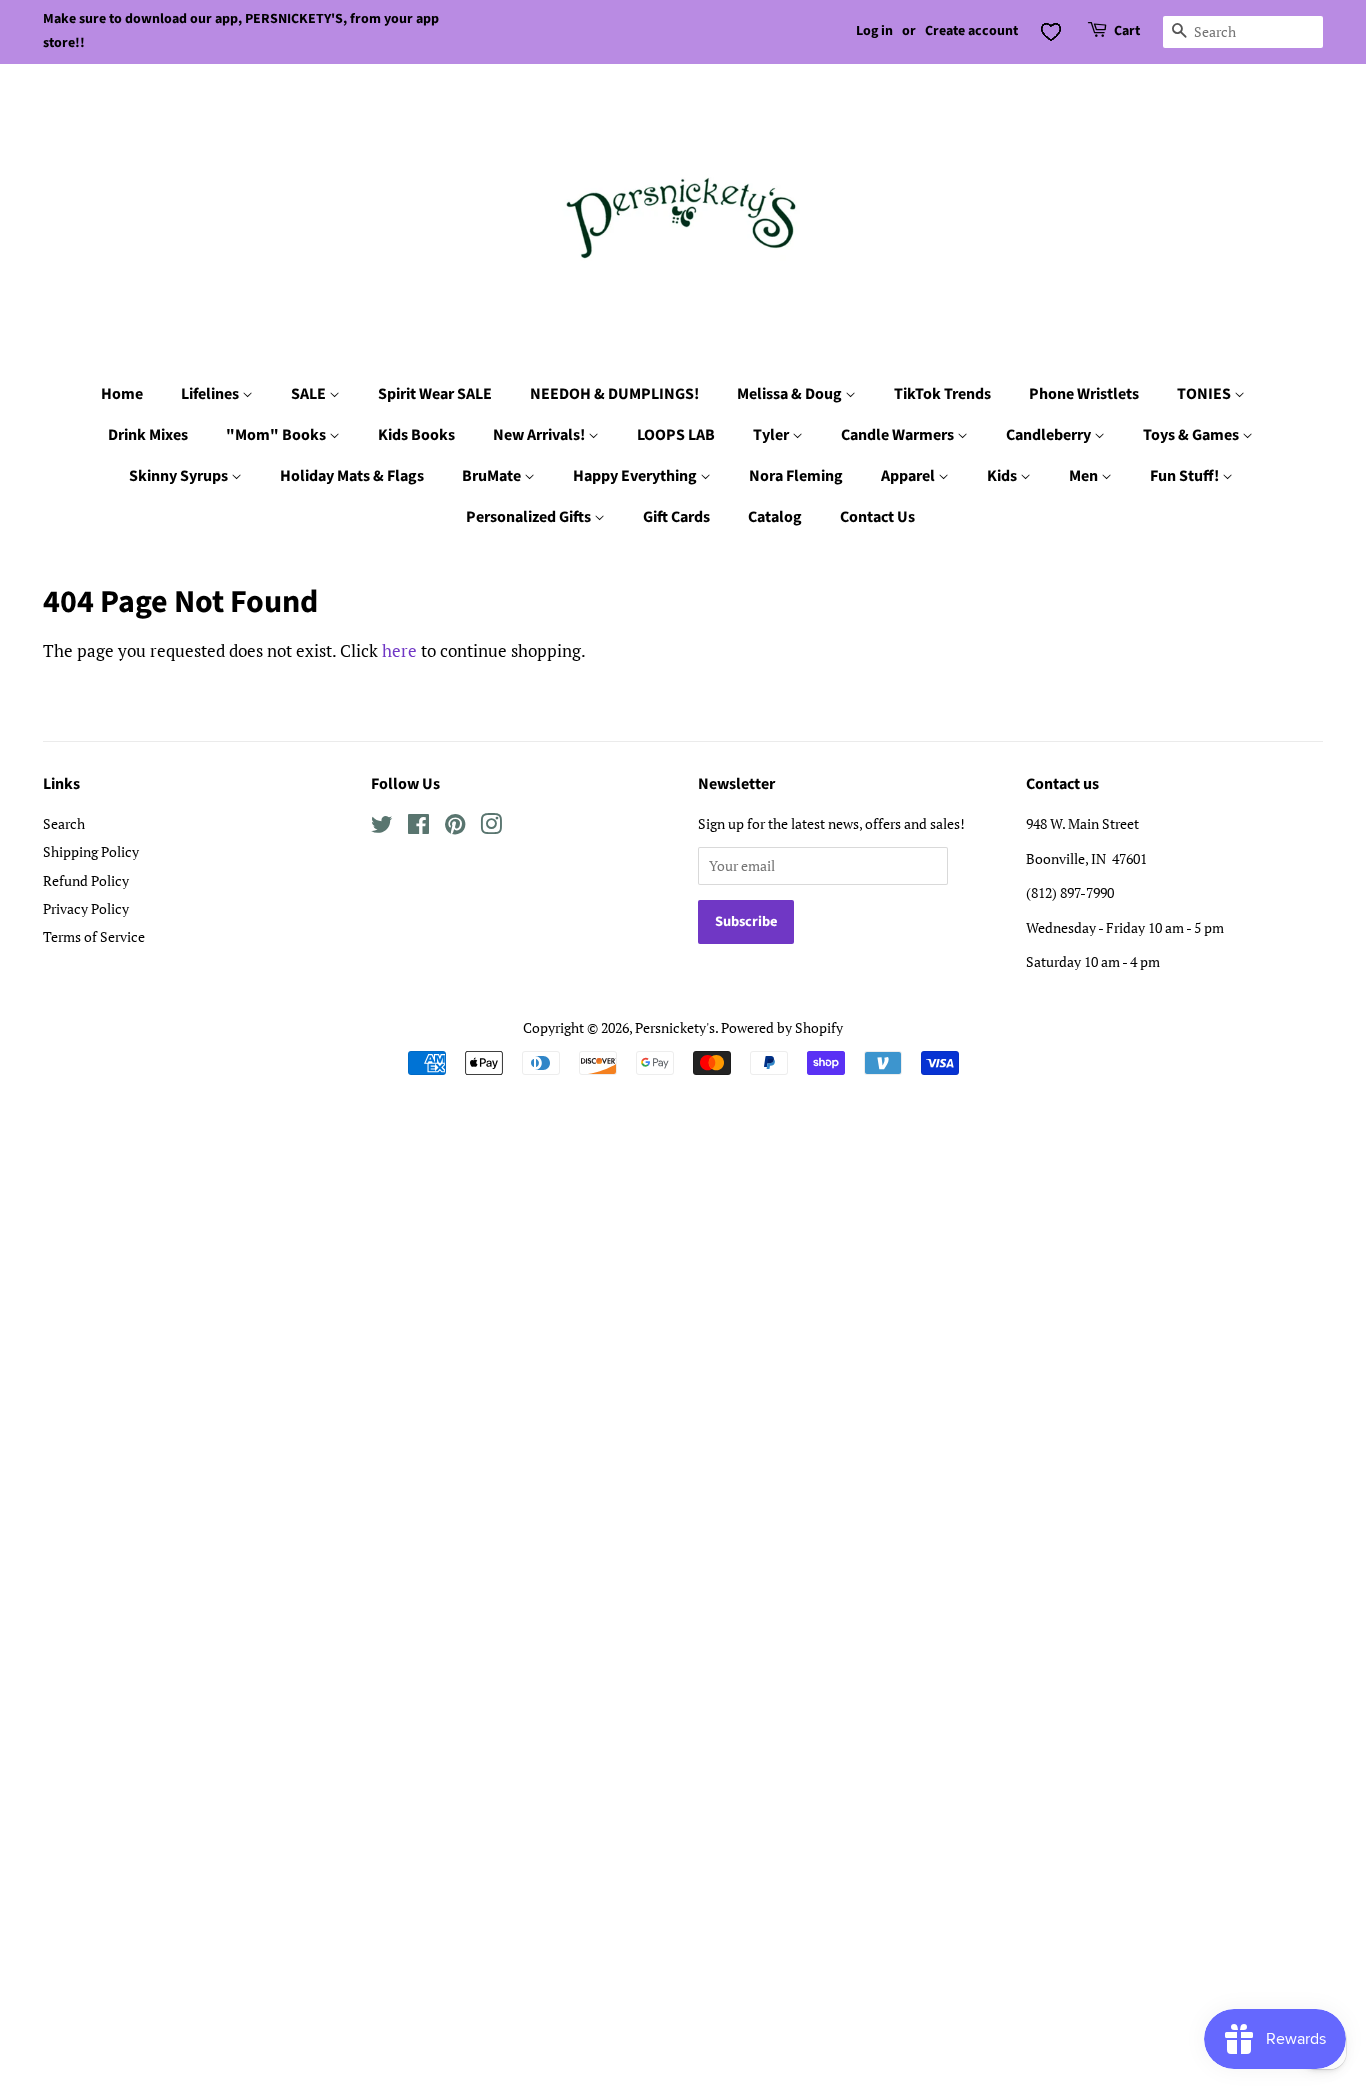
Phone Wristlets (1084, 394)
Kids (1003, 476)
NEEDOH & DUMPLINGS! (614, 394)
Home (122, 394)
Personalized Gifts (530, 517)
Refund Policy (86, 880)
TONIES (1205, 394)
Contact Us (877, 517)
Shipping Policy (91, 851)
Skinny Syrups (180, 476)
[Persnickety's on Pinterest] (455, 827)
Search (64, 823)
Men (1085, 476)
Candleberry (1050, 435)
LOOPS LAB (676, 435)
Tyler (772, 435)
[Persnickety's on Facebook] (418, 827)
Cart (1127, 31)
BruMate (493, 476)
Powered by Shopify (782, 1027)
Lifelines (211, 394)
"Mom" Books (277, 435)
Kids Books (416, 435)
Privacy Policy (86, 908)
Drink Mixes (148, 435)
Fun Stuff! (1186, 476)
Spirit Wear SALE (435, 394)
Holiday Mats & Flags (352, 476)
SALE (310, 394)
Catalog (775, 517)
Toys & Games (1192, 435)
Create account (971, 31)
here (399, 650)
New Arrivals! (540, 435)
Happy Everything (636, 476)
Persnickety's (675, 1027)
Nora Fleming (796, 476)
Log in (874, 31)
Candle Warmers (899, 435)
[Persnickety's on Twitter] (382, 827)
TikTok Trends (942, 394)
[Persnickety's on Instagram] (491, 827)
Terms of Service (94, 936)
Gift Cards (676, 517)
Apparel (909, 476)
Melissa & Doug (791, 394)
